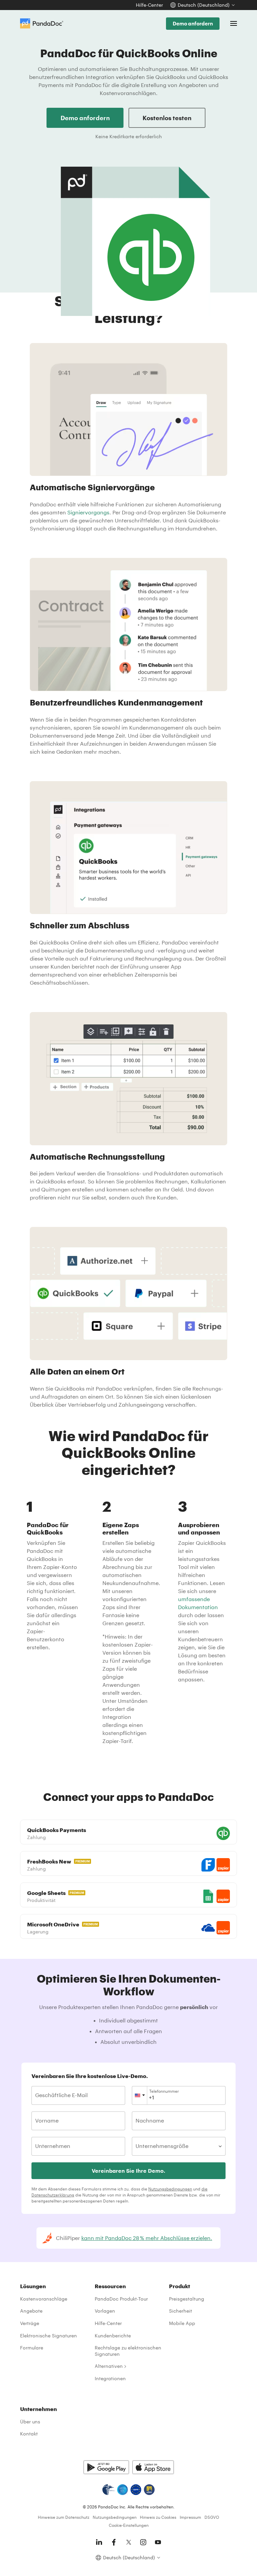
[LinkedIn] (99, 2542)
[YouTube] (158, 2542)
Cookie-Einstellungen (129, 2525)
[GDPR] (136, 2490)
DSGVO (212, 2517)
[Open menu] (234, 23)
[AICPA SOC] (122, 2490)
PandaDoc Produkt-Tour (121, 2299)
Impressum (190, 2517)
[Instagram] (143, 2542)
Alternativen (109, 2366)
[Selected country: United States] (140, 2095)
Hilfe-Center (149, 5)
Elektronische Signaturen (49, 2336)
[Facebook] (114, 2542)
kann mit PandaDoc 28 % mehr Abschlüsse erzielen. (147, 2238)
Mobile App (182, 2323)
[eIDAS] (149, 2490)
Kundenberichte (113, 2336)
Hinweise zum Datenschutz (64, 2517)
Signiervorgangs (88, 512)
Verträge (30, 2323)
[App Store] (153, 2467)
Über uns (30, 2422)
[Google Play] (106, 2467)
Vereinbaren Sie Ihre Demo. (128, 2171)
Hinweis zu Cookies (158, 2517)
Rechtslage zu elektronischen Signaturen (128, 2351)
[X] (128, 2542)
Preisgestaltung (187, 2299)
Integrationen (110, 2378)
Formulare (32, 2348)
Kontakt (29, 2434)
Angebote (31, 2311)
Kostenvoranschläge (44, 2299)
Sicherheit (181, 2311)
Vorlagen (105, 2311)
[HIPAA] (108, 2490)
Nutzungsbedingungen (170, 2189)
